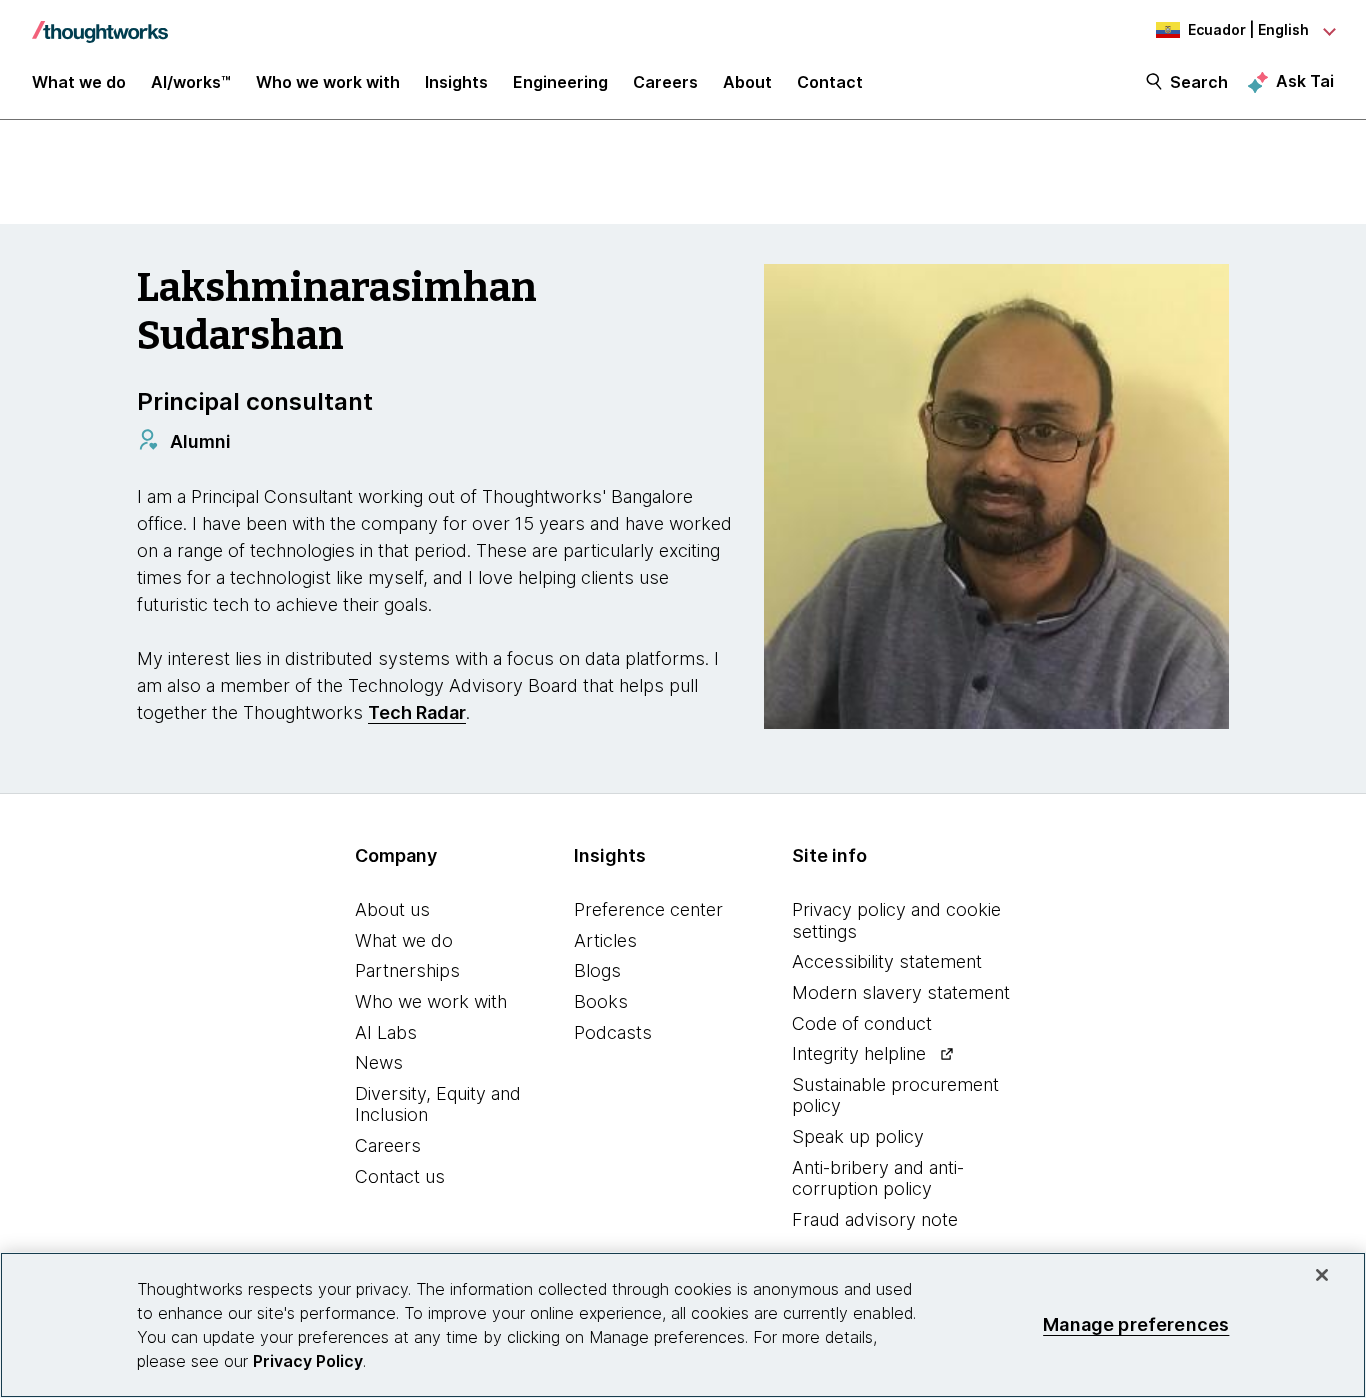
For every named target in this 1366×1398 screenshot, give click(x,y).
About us (392, 909)
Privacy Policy (308, 1361)
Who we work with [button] (328, 82)
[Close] (1322, 1275)
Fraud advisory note (875, 1219)
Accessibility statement (887, 961)
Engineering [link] (560, 82)
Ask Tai (1305, 81)
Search (1199, 82)
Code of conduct (862, 1023)
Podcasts (613, 1032)
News (379, 1062)
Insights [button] (456, 82)
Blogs (597, 970)
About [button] (747, 82)
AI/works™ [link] (191, 82)
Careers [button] (665, 82)
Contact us (400, 1176)
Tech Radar (417, 712)
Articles (605, 940)
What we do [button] (79, 82)
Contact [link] (830, 82)
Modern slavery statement (901, 992)
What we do (404, 940)
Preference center (648, 909)
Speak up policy (858, 1136)
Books (601, 1001)
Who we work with (431, 1001)
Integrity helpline (859, 1053)
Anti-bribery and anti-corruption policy (878, 1178)
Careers (388, 1145)
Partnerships (407, 970)
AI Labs (386, 1032)
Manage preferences (1136, 1324)
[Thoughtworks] (100, 22)
